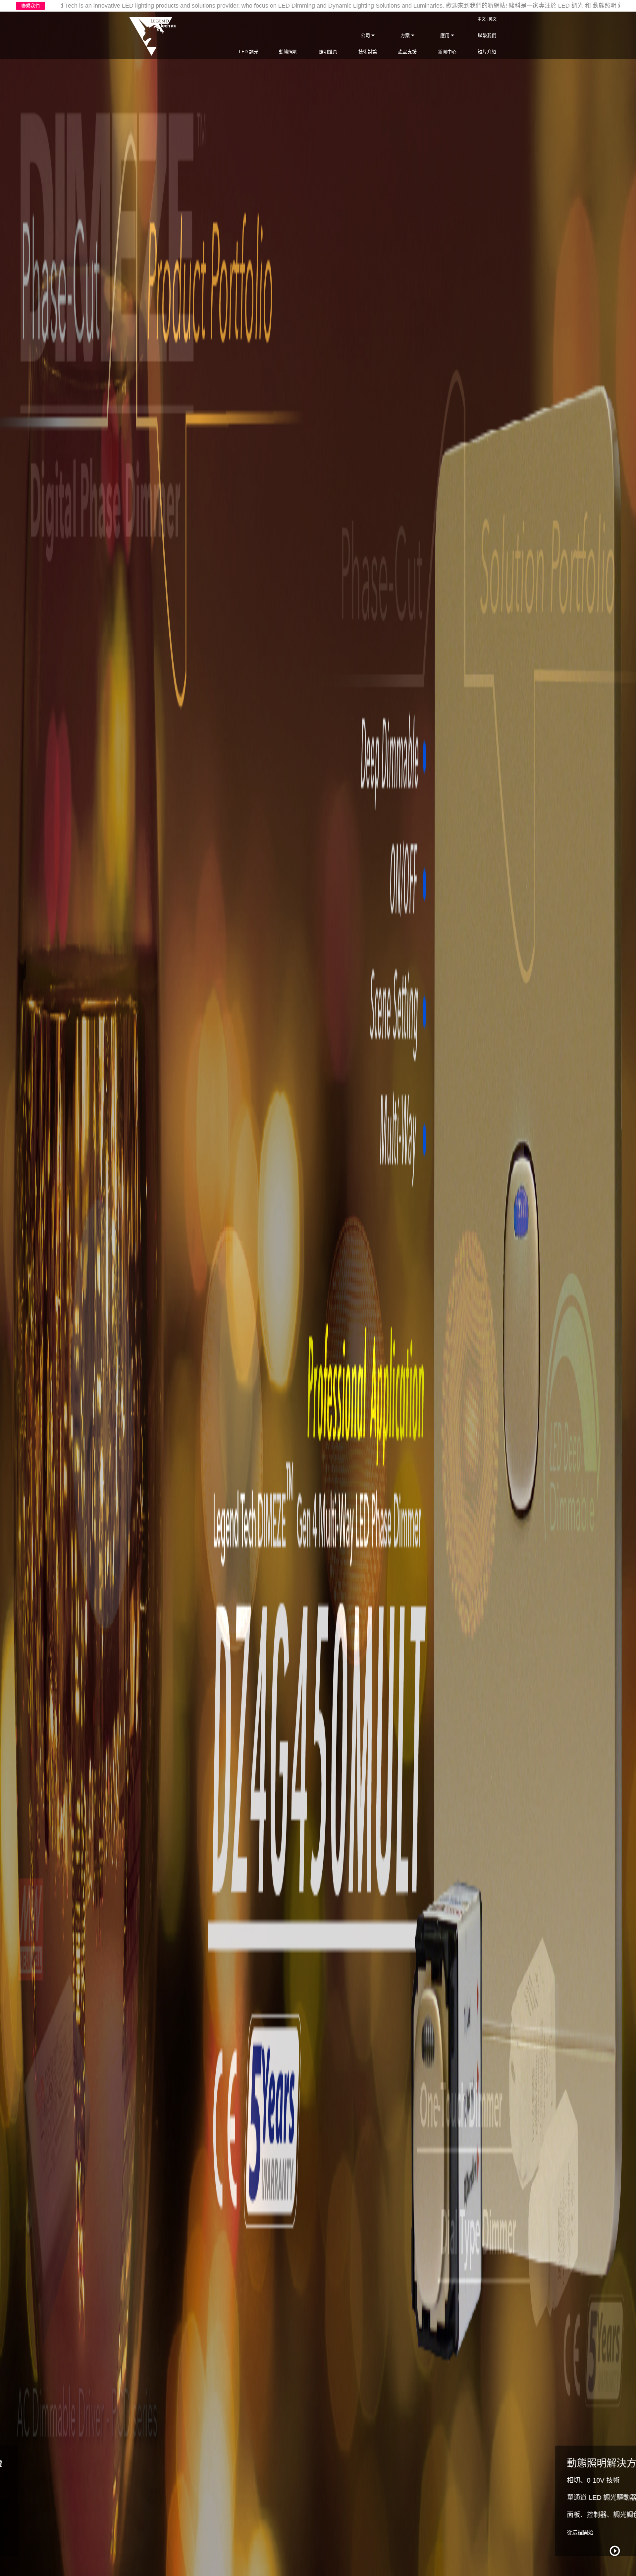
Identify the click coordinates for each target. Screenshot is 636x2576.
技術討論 (368, 52)
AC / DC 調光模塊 (54, 2480)
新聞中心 (447, 52)
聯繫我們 (30, 6)
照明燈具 (328, 52)
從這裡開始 (41, 2532)
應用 (446, 35)
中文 (482, 19)
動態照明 (288, 52)
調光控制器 (44, 2515)
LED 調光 (249, 52)
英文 (493, 19)
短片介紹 (487, 52)
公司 (366, 35)
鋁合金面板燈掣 (51, 2498)
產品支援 (407, 52)
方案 (406, 35)
